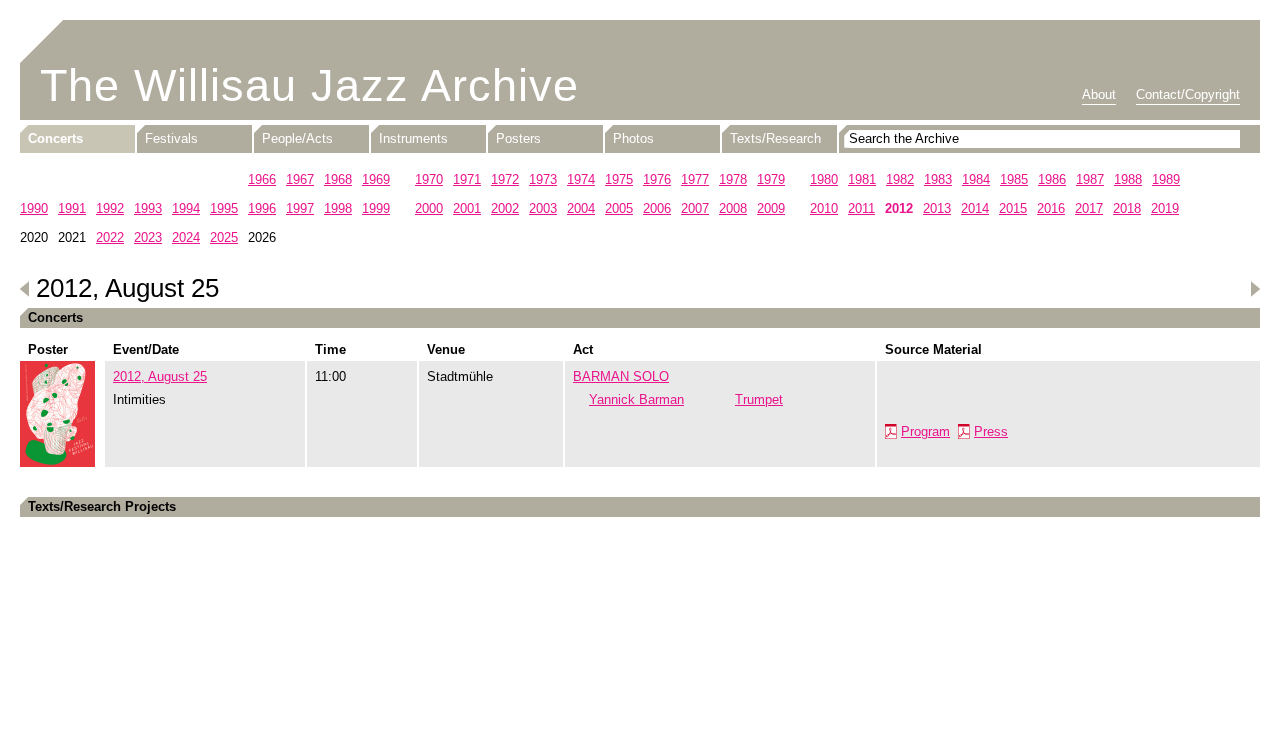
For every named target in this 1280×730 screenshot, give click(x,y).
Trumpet (759, 399)
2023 (148, 237)
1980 (824, 179)
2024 (186, 237)
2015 (1013, 208)
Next (1255, 289)
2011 (861, 208)
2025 (224, 237)
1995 (224, 208)
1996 (262, 208)
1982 (900, 179)
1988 (1128, 179)
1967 (300, 179)
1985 (1014, 179)
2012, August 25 (160, 376)
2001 (467, 208)
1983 (938, 179)
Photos (633, 138)
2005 (619, 208)
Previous (25, 289)
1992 (110, 208)
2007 (695, 208)
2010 (824, 208)
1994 (186, 208)
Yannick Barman (636, 399)
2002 (505, 208)
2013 (937, 208)
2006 (657, 208)
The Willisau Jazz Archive (309, 85)
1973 (543, 179)
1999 (376, 208)
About (1099, 94)
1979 (771, 179)
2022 (110, 237)
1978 (733, 179)
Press (991, 431)
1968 (338, 179)
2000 (429, 208)
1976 (657, 179)
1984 (976, 179)
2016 (1051, 208)
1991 (72, 208)
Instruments (413, 138)
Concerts (55, 138)
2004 (581, 208)
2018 (1127, 208)
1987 (1090, 179)
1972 (505, 179)
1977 (695, 179)
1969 (376, 179)
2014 (975, 208)
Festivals (171, 138)
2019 (1165, 208)
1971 (467, 179)
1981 (862, 179)
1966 (262, 179)
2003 (543, 208)
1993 (148, 208)
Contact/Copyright (1188, 94)
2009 (771, 208)
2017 (1089, 208)
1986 (1052, 179)
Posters (518, 138)
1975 (619, 179)
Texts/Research (775, 138)
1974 (581, 179)
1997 (300, 208)
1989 (1166, 179)
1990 (34, 208)
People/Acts (297, 138)
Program (925, 431)
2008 (733, 208)
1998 (338, 208)
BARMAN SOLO (621, 376)
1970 (429, 179)
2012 (899, 208)
